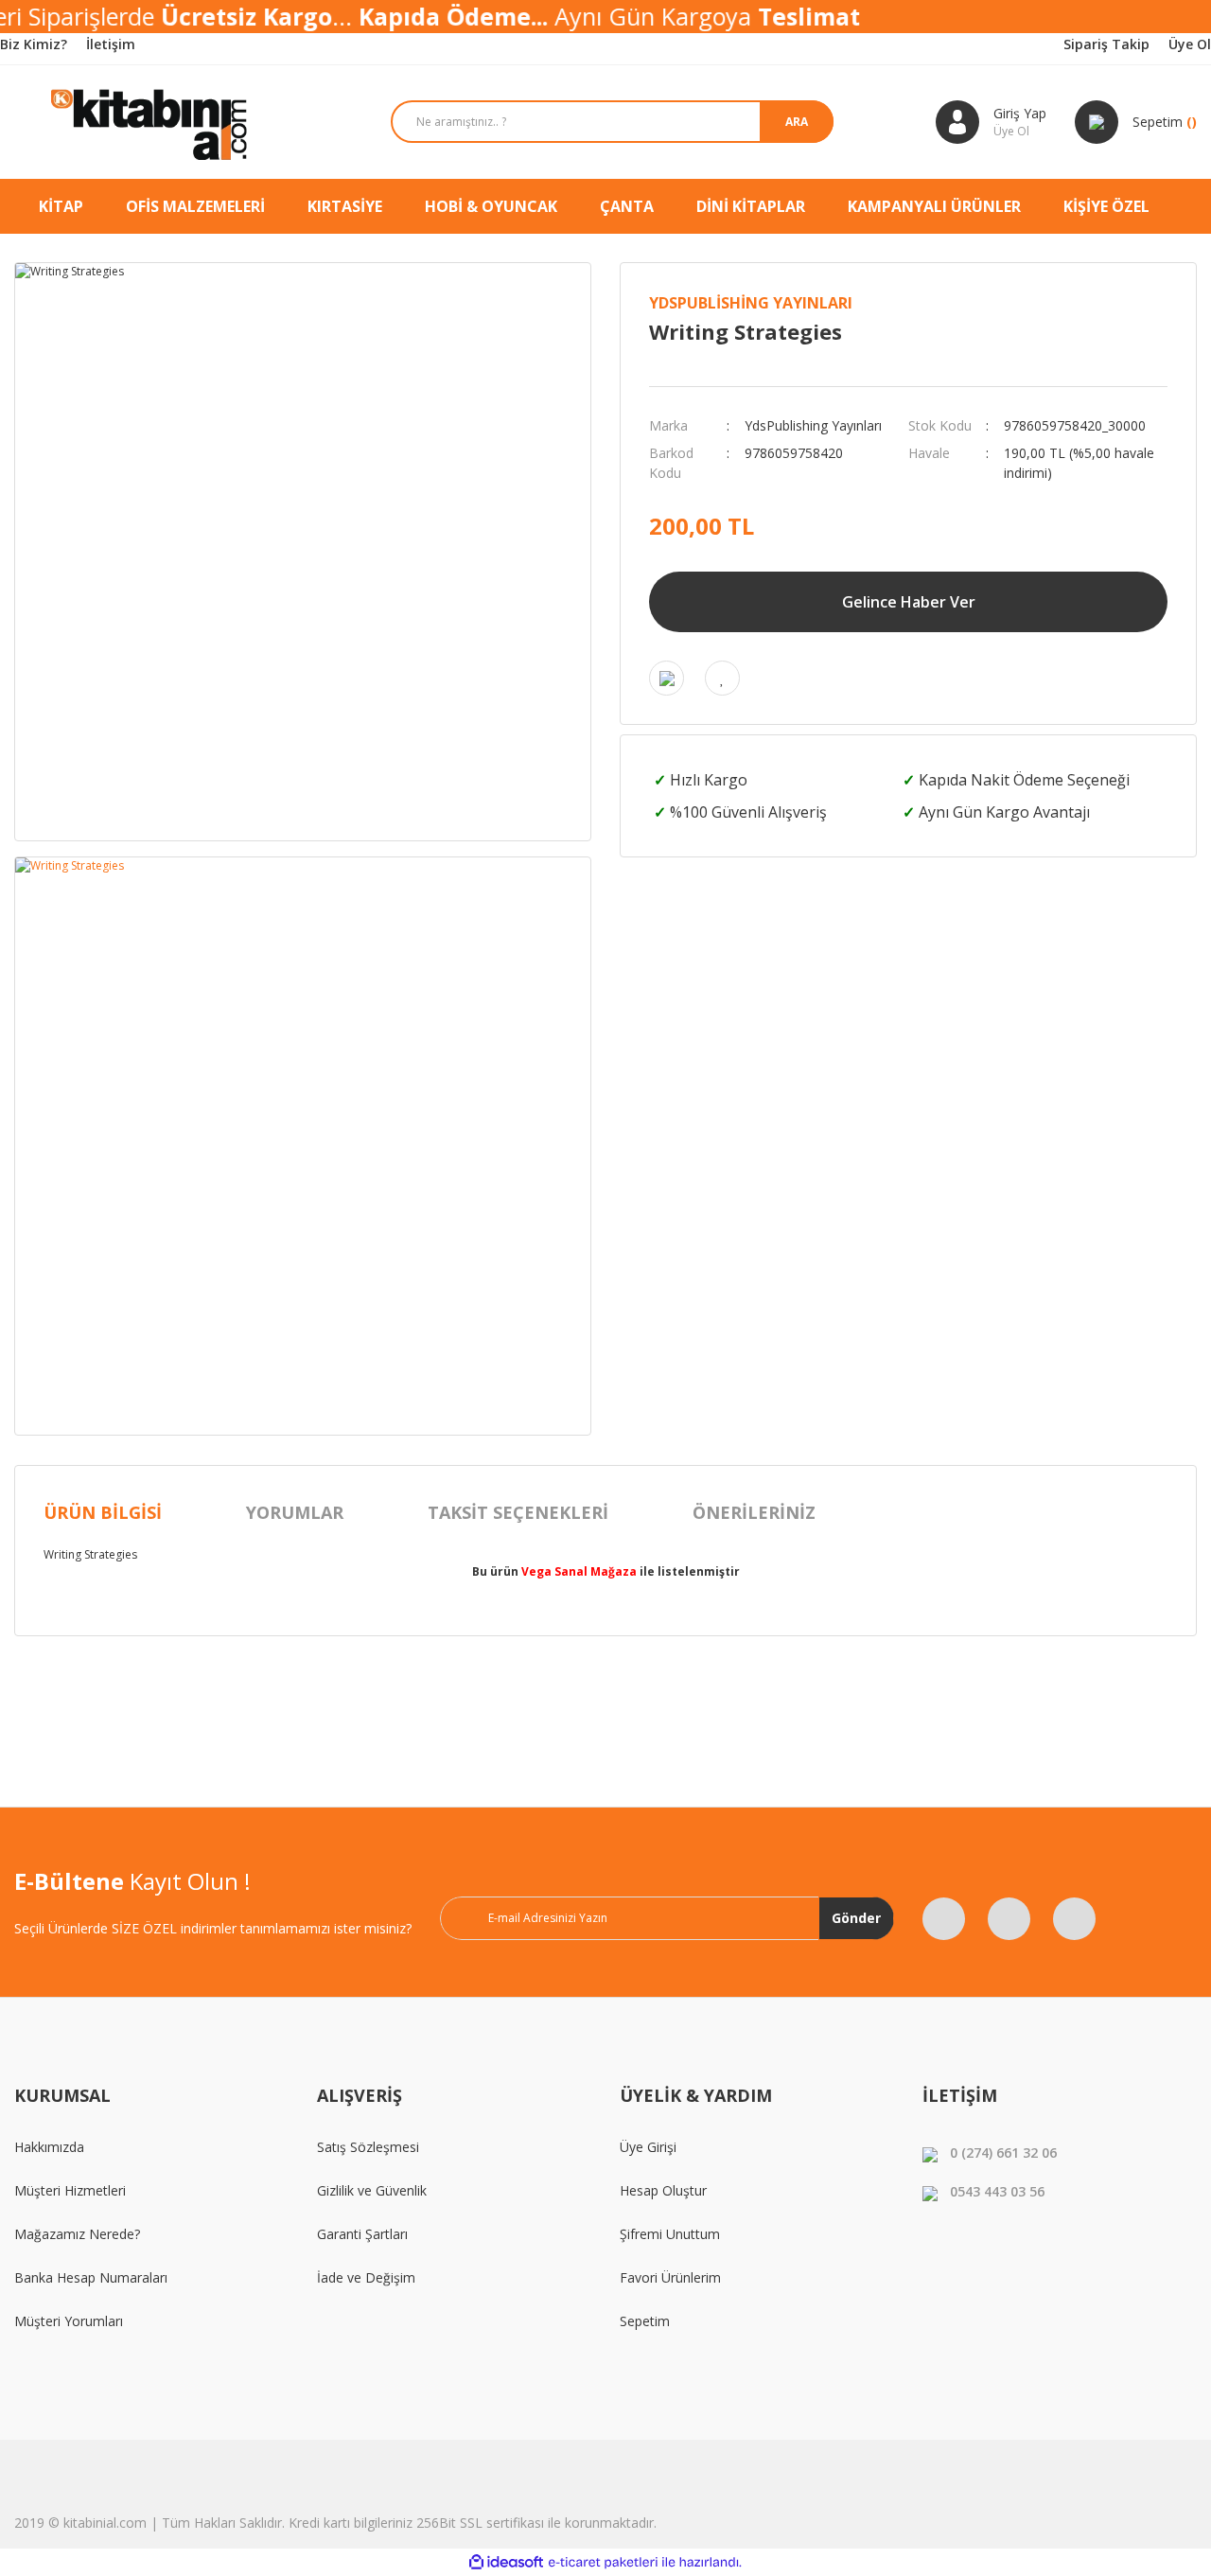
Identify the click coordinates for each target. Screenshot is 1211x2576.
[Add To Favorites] (722, 678)
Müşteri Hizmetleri (70, 2190)
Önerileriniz (754, 1512)
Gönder (856, 1918)
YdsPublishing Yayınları (751, 303)
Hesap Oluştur (663, 2190)
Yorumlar (295, 1512)
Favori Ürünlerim (670, 2277)
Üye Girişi (648, 2147)
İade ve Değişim (366, 2277)
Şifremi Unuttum (670, 2234)
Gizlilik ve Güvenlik (372, 2190)
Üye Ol (1190, 44)
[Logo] (151, 122)
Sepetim (645, 2321)
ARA (797, 122)
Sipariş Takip (1106, 44)
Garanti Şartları (362, 2234)
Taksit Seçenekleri (518, 1512)
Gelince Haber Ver (909, 602)
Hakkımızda (49, 2147)
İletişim (111, 44)
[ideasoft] (506, 2562)
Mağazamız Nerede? (77, 2234)
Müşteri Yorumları (69, 2321)
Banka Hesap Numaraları (91, 2277)
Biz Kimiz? (34, 44)
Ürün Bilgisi (103, 1512)
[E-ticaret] (603, 2563)
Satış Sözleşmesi (368, 2147)
